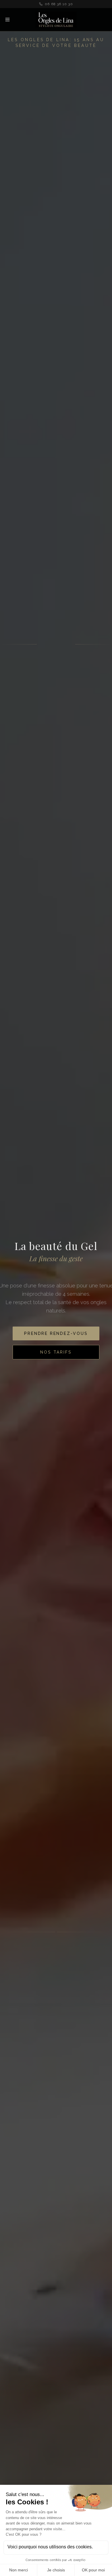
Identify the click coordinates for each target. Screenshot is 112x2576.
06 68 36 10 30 (59, 4)
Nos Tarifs (56, 1361)
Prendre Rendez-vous (56, 1343)
